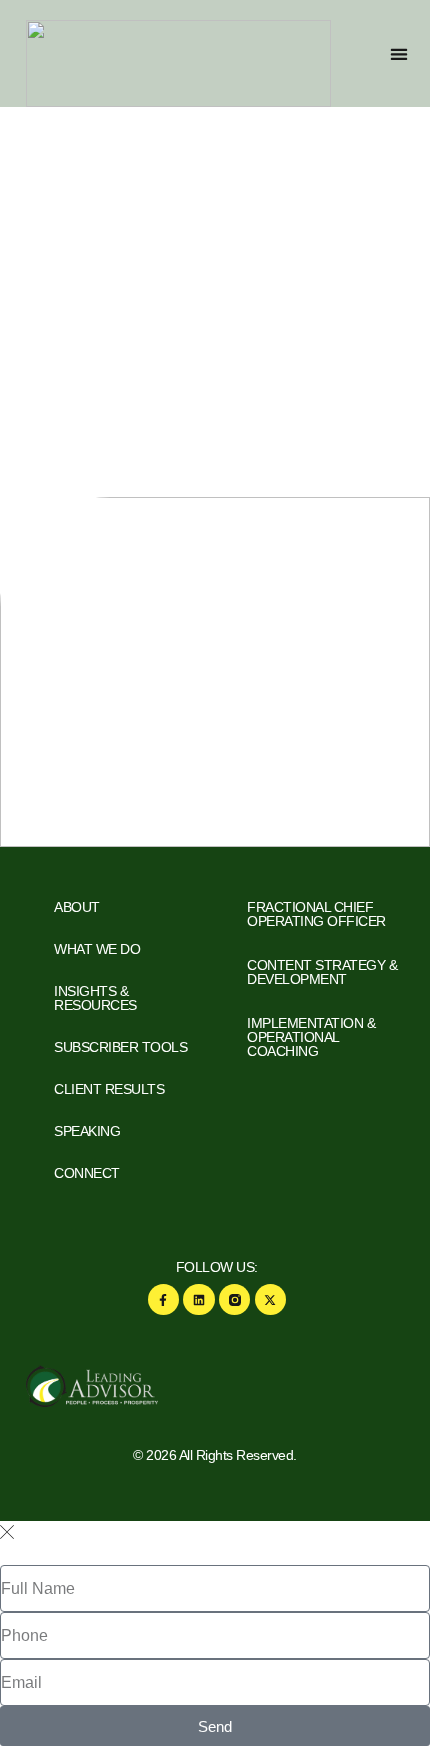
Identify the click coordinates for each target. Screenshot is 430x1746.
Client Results (109, 1089)
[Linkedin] (198, 1299)
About (77, 907)
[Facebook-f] (163, 1299)
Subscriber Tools (120, 1047)
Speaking (87, 1131)
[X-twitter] (270, 1299)
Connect (87, 1173)
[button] (399, 53)
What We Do (97, 949)
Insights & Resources (95, 998)
